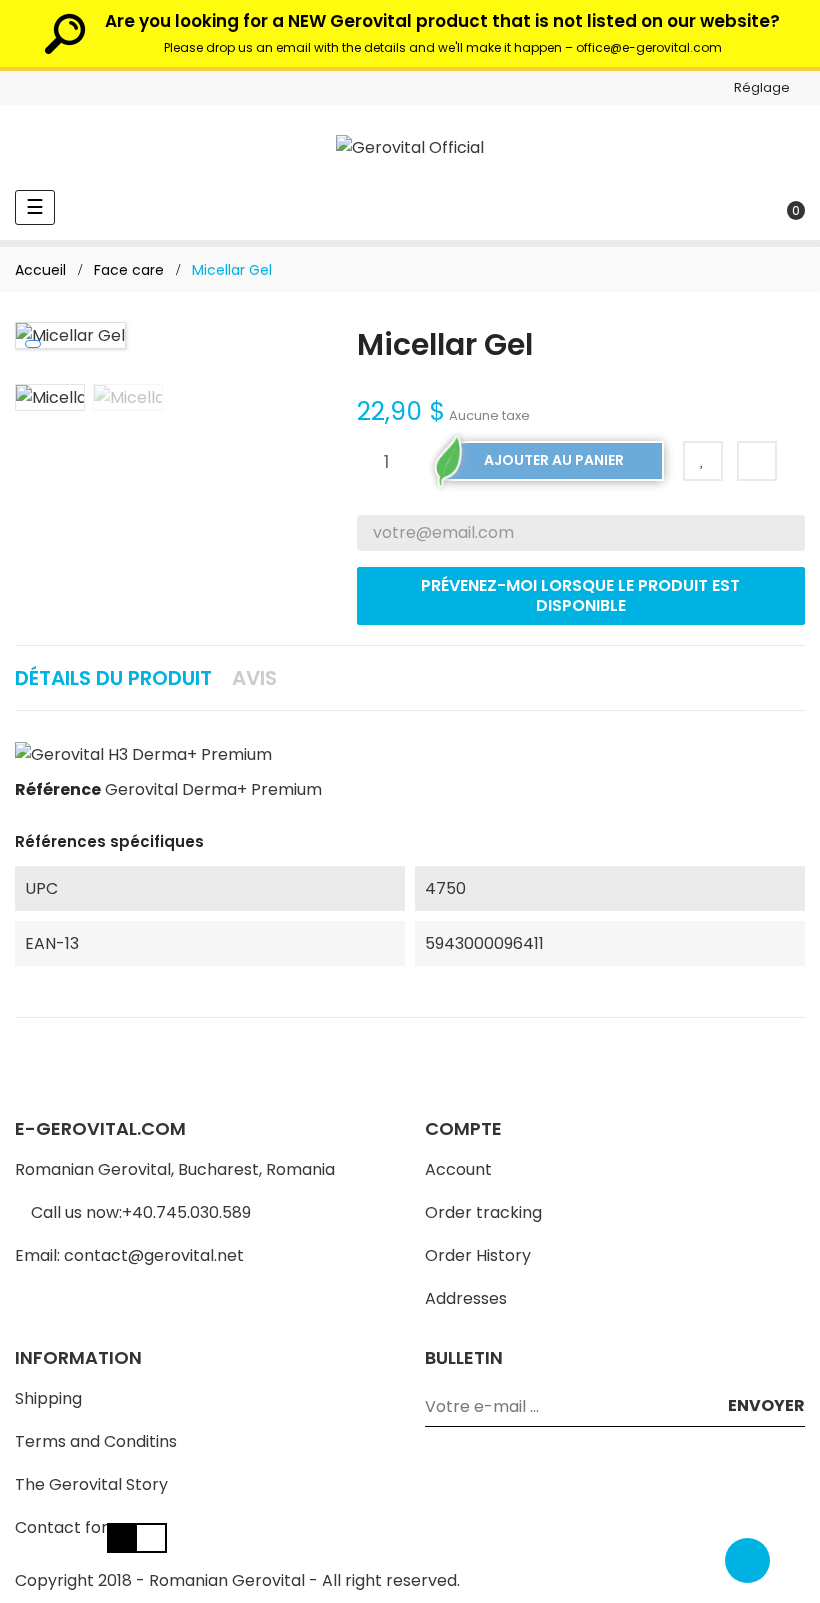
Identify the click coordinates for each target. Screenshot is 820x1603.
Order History (478, 1255)
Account (458, 1169)
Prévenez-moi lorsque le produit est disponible (580, 595)
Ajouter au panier (554, 460)
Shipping (48, 1398)
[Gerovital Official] (410, 147)
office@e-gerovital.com (649, 47)
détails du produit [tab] (113, 678)
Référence (58, 789)
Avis (254, 678)
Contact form (69, 1527)
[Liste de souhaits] (703, 461)
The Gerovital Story (91, 1484)
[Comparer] (757, 461)
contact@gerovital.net (154, 1255)
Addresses (466, 1298)
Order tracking (483, 1212)
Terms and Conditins (96, 1441)
